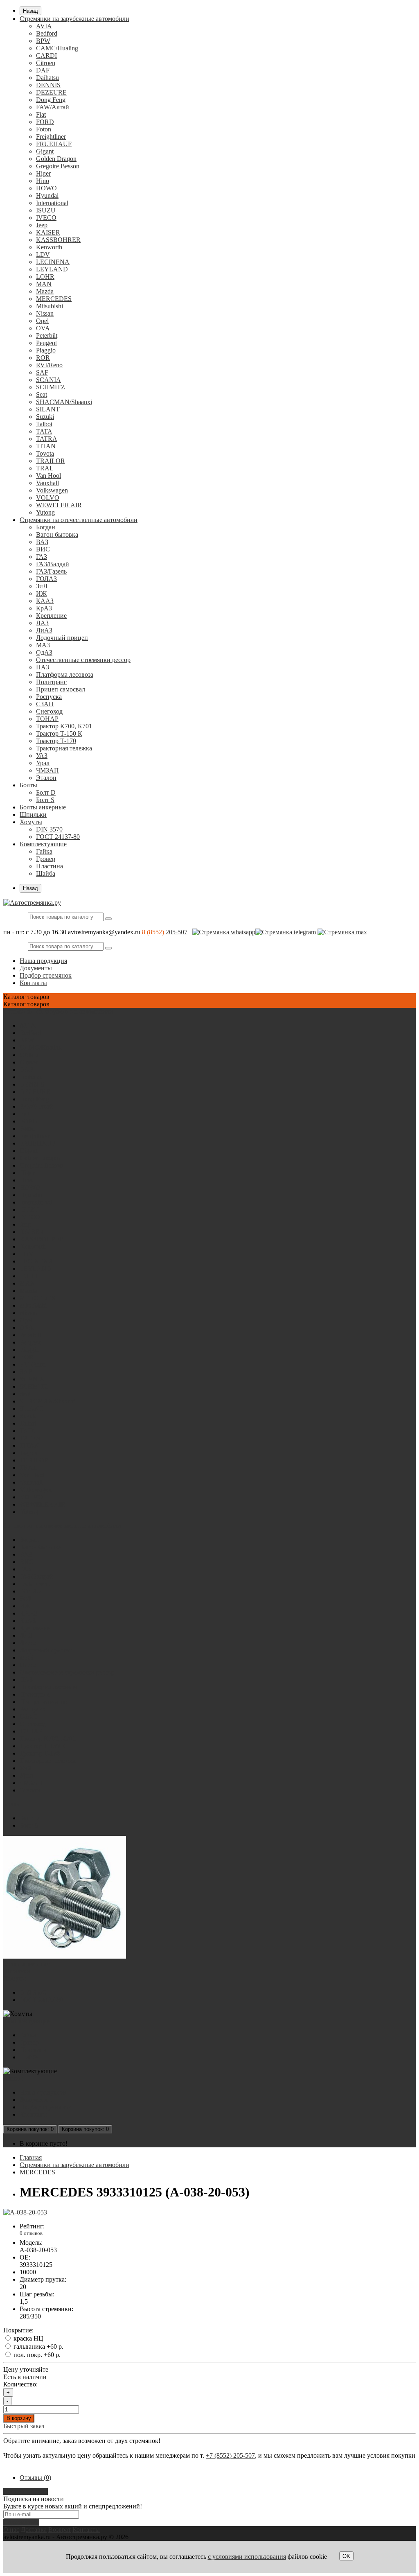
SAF (42, 372)
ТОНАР (47, 719)
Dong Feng (51, 100)
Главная (31, 2157)
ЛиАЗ (44, 630)
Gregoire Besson (58, 166)
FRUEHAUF (54, 144)
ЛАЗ (42, 623)
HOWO (46, 188)
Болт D (46, 792)
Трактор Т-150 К (59, 733)
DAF (43, 70)
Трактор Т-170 (56, 741)
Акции (13, 2078)
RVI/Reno (49, 365)
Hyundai (47, 195)
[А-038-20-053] (25, 2212)
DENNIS (48, 85)
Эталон (46, 778)
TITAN (46, 446)
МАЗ (43, 645)
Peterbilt (47, 336)
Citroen (46, 63)
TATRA (47, 439)
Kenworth (49, 247)
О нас (11, 2530)
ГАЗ (42, 557)
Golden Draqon (56, 159)
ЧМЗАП (47, 770)
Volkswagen (52, 490)
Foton (44, 129)
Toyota (45, 453)
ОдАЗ (44, 652)
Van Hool (48, 476)
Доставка (34, 2530)
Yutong (45, 512)
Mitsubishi (50, 306)
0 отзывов (31, 2233)
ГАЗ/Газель (51, 571)
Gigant (45, 151)
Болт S (45, 800)
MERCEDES (54, 299)
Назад (30, 11)
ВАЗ (42, 542)
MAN (44, 284)
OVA (43, 328)
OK (346, 2556)
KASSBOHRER (58, 240)
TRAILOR (51, 461)
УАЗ (42, 756)
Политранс (51, 682)
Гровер (46, 859)
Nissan (45, 313)
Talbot (44, 424)
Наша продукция (43, 961)
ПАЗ (43, 667)
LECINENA (53, 262)
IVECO (46, 218)
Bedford (47, 33)
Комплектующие (43, 844)
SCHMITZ (51, 387)
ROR (43, 358)
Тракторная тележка (64, 748)
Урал (43, 763)
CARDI (46, 55)
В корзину (19, 2418)
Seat (42, 394)
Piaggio (46, 350)
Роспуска (49, 697)
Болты (28, 785)
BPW (43, 41)
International (52, 203)
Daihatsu (47, 78)
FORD (45, 122)
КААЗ (45, 601)
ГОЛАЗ (46, 579)
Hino (43, 181)
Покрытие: (18, 2330)
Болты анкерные (43, 807)
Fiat (41, 114)
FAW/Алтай (53, 107)
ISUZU (46, 210)
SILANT (48, 409)
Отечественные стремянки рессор (83, 660)
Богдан (46, 527)
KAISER (48, 232)
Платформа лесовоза (65, 675)
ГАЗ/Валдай (53, 564)
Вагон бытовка (57, 534)
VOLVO (48, 498)
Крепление (51, 616)
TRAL (45, 468)
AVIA (44, 26)
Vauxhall (47, 483)
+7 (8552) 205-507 (230, 2455)
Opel (42, 321)
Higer (43, 173)
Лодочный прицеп (62, 638)
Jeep (42, 225)
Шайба (46, 873)
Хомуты (31, 822)
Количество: (20, 2384)
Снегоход (49, 711)
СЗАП (45, 704)
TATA (44, 431)
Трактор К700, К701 (64, 726)
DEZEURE (51, 92)
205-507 (177, 932)
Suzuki (45, 417)
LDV (43, 254)
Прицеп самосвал (61, 689)
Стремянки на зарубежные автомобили (74, 19)
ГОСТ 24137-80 (58, 837)
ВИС (43, 549)
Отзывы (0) (35, 2478)
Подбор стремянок (46, 975)
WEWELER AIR (59, 505)
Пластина (50, 866)
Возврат (60, 2530)
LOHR (45, 277)
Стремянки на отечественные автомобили (79, 520)
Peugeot (46, 343)
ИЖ (41, 593)
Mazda (45, 291)
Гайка (44, 851)
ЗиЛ (42, 586)
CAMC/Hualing (57, 48)
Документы (36, 968)
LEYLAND (52, 269)
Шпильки (33, 815)
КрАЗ (44, 608)
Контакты (33, 983)
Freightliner (51, 137)
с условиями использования (247, 2557)
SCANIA (48, 380)
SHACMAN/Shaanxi (64, 402)
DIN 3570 (49, 829)
